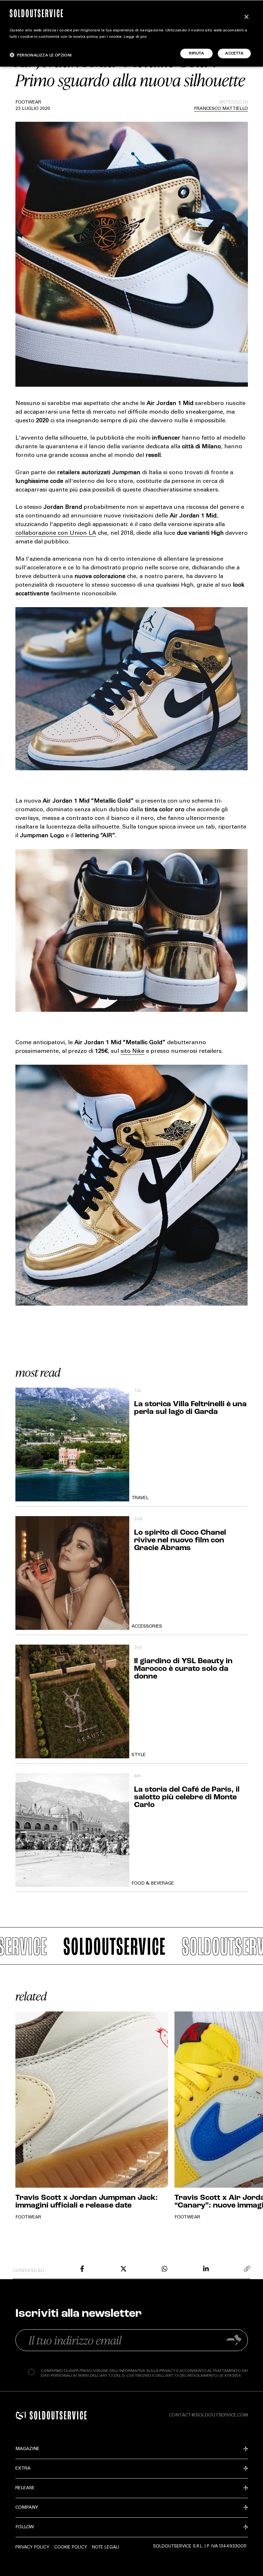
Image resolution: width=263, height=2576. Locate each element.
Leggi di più (135, 37)
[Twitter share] (123, 2269)
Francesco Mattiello (221, 109)
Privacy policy (32, 2547)
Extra (23, 2469)
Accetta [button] (234, 54)
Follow (25, 2527)
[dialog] (131, 33)
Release (25, 2488)
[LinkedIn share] (206, 2269)
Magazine (27, 2449)
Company (27, 2508)
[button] (41, 55)
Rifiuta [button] (196, 54)
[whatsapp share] (165, 2269)
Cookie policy (71, 2547)
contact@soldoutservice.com (208, 2415)
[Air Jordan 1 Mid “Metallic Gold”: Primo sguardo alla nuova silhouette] (82, 2269)
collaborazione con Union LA (56, 533)
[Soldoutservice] (21, 2415)
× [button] (246, 17)
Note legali (106, 2547)
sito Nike (132, 1052)
